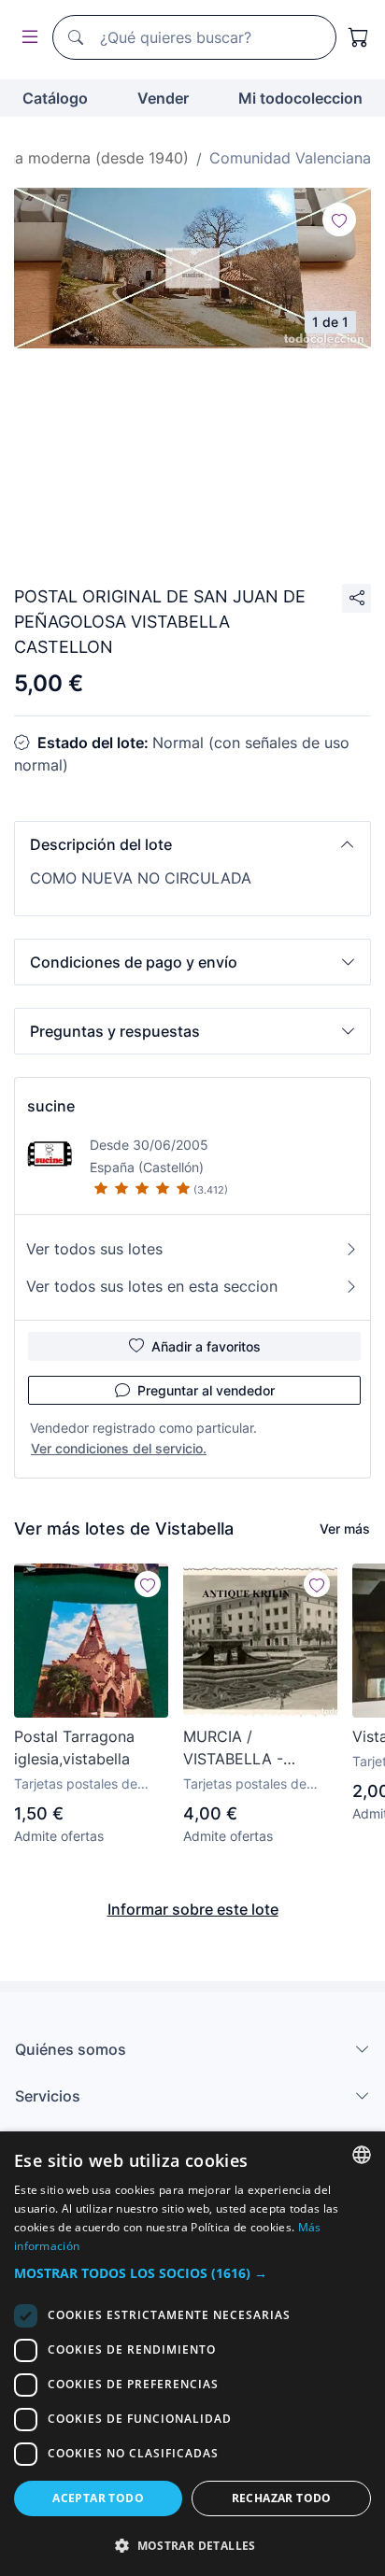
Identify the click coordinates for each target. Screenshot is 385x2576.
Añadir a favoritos (206, 1346)
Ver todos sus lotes (94, 1249)
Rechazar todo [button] (282, 2498)
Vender (163, 98)
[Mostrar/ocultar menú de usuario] (26, 38)
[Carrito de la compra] (359, 37)
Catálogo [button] (55, 98)
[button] (192, 844)
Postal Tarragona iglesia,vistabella (74, 1748)
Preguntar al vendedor (206, 1390)
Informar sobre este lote (193, 1909)
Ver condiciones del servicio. (119, 1448)
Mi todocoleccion (300, 98)
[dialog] (192, 2354)
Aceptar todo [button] (98, 2498)
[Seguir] (339, 219)
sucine (51, 1106)
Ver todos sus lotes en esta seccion (152, 1286)
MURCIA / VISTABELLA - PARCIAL (233, 1748)
